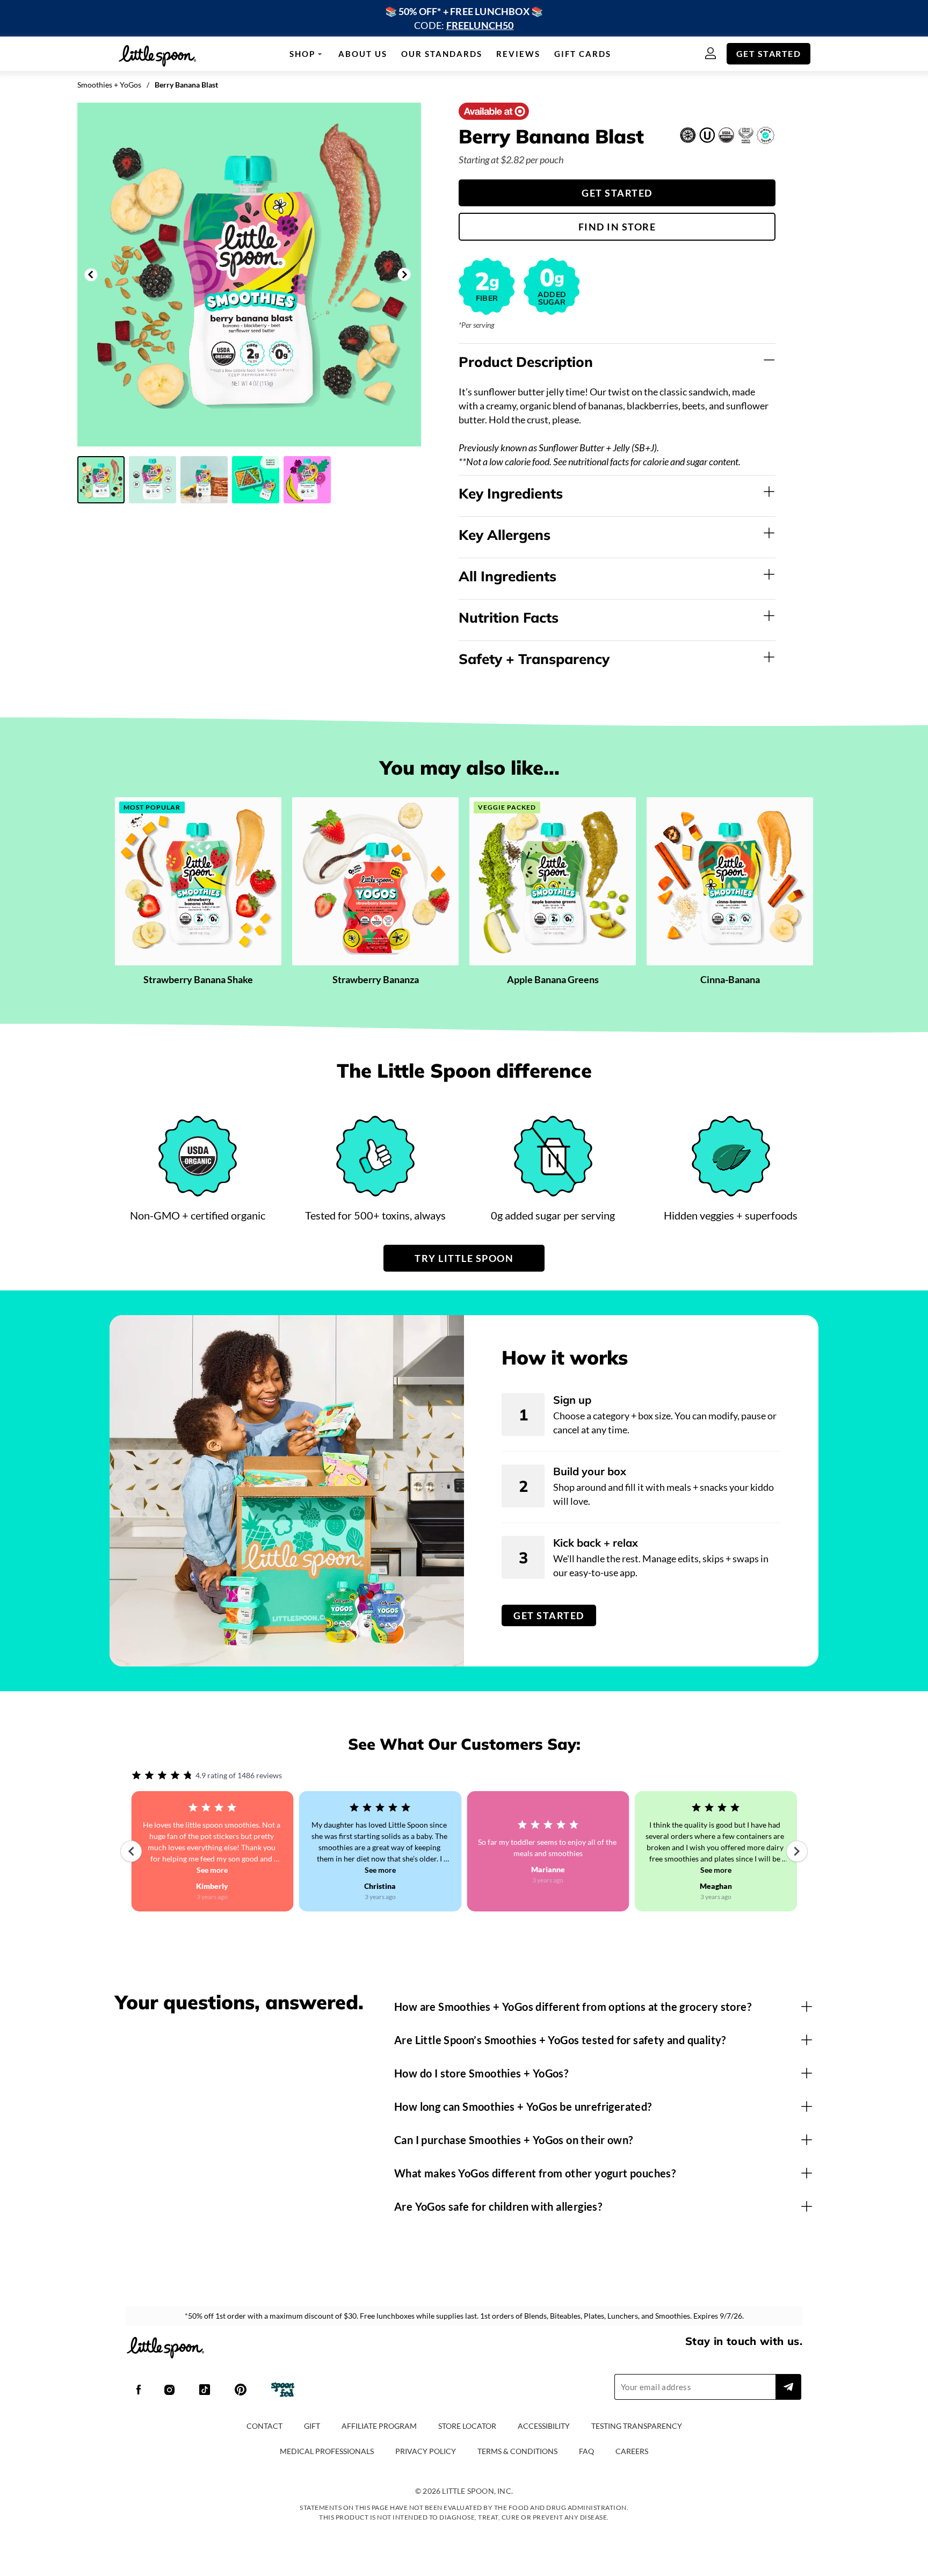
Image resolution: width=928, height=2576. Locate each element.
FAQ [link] (586, 2451)
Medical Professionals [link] (327, 2451)
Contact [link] (264, 2426)
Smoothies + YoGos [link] (109, 85)
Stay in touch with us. (744, 2341)
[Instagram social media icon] (169, 2391)
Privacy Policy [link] (426, 2451)
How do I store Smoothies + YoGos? (481, 2073)
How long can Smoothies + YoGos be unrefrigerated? (523, 2106)
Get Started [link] (769, 53)
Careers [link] (632, 2451)
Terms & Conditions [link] (517, 2451)
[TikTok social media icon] (205, 2391)
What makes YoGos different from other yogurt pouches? (535, 2173)
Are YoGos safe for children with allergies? (498, 2206)
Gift (312, 2426)
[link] (464, 18)
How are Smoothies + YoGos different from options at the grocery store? (573, 2007)
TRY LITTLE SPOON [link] (464, 1258)
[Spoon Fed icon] (283, 2391)
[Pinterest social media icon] (241, 2391)
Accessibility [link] (544, 2426)
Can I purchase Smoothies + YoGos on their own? (513, 2140)
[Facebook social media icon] (139, 2391)
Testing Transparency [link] (637, 2426)
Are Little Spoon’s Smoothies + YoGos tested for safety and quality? (560, 2040)
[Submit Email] (788, 2387)
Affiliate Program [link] (379, 2426)
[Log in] (716, 54)
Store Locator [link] (467, 2426)
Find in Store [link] (617, 227)
